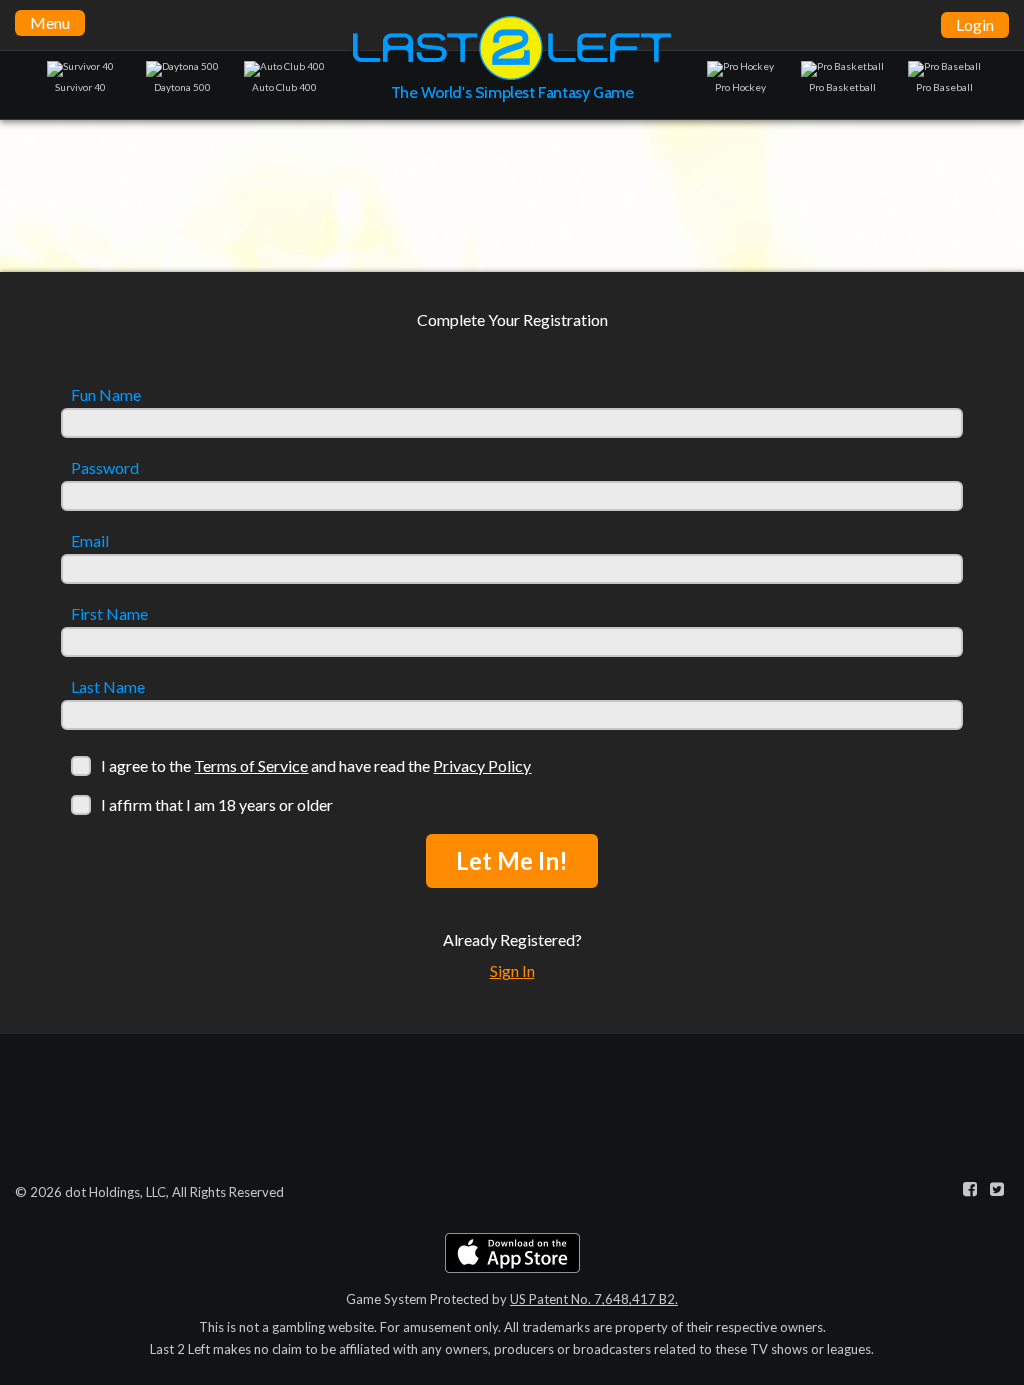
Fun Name (106, 395)
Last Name (108, 687)
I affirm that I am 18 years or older (217, 804)
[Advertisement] (512, 195)
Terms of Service (251, 765)
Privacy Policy (482, 765)
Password (105, 468)
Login (975, 24)
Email (90, 541)
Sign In (512, 970)
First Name (109, 614)
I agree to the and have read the (316, 765)
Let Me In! (512, 860)
